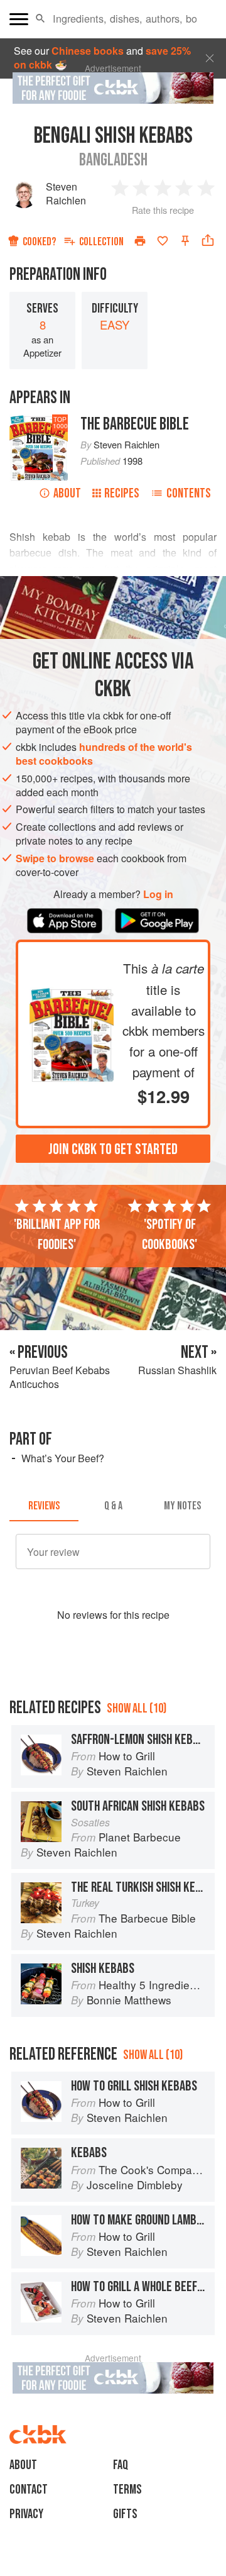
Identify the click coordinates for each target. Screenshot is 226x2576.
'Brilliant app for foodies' (57, 1235)
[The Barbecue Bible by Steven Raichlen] (72, 994)
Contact (29, 2490)
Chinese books (88, 51)
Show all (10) (137, 1708)
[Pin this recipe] (185, 241)
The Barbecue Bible (135, 424)
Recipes (122, 493)
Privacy (26, 2514)
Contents (189, 493)
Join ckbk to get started (113, 1149)
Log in (158, 894)
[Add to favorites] (163, 241)
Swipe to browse (55, 858)
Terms (127, 2490)
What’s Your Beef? (63, 1458)
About (67, 493)
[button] (40, 19)
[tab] (44, 1506)
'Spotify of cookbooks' (169, 1235)
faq (121, 2465)
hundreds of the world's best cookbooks (104, 754)
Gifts (125, 2514)
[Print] (140, 241)
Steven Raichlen (66, 193)
